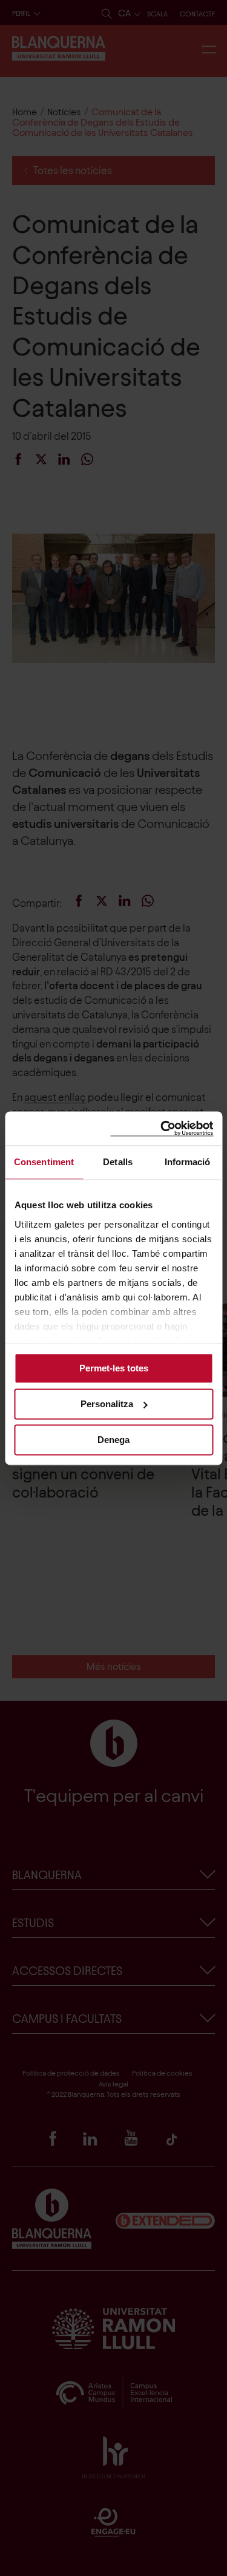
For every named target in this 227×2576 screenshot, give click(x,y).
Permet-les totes (114, 1368)
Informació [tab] (188, 1162)
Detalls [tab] (118, 1162)
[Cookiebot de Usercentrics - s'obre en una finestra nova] (162, 1128)
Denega (113, 1440)
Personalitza (107, 1404)
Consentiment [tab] (44, 1162)
